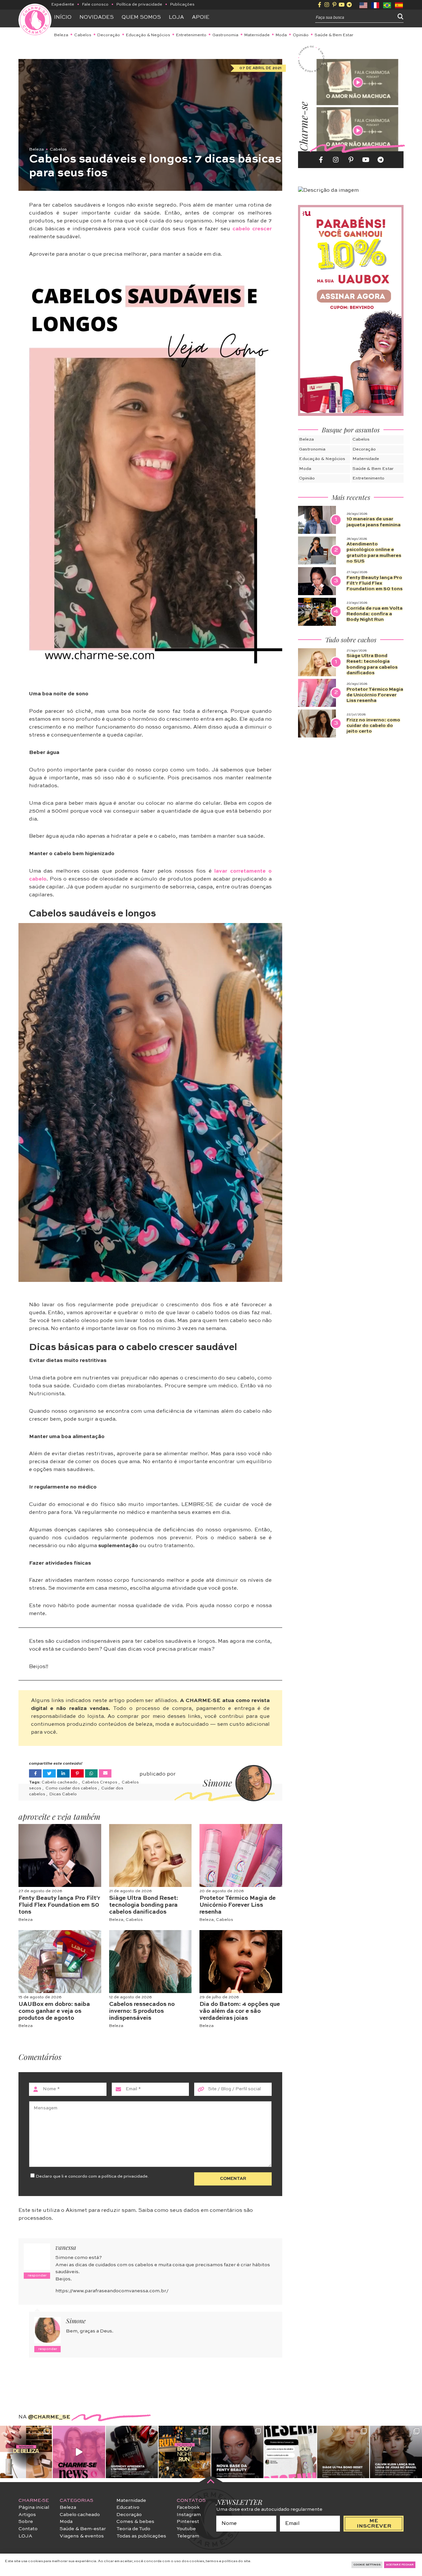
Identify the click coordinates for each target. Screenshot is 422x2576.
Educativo (128, 2507)
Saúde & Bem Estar (334, 35)
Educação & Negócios (148, 35)
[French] (376, 5)
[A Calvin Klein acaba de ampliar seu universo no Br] (396, 2452)
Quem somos (141, 17)
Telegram (188, 2536)
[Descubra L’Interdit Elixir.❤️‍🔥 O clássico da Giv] (132, 2452)
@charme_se (49, 2417)
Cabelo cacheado (60, 1782)
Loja (176, 17)
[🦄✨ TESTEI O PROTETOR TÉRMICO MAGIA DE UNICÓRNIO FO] (290, 2452)
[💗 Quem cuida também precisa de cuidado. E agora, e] (79, 2452)
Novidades (97, 17)
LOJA (25, 2536)
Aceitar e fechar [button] (400, 2565)
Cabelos (83, 35)
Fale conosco (95, 5)
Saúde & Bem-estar (83, 2529)
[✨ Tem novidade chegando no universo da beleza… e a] (26, 2452)
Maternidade (257, 35)
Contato (28, 2529)
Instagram (189, 2515)
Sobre (26, 2522)
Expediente (63, 5)
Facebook (188, 2507)
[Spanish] (399, 5)
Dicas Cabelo (63, 1794)
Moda (281, 35)
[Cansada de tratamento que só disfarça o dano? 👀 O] (343, 2452)
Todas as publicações (141, 2536)
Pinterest (188, 2522)
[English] (364, 5)
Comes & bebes (135, 2522)
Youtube (186, 2529)
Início (63, 17)
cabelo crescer (252, 229)
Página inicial (34, 2507)
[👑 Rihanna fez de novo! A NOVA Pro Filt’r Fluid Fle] (237, 2452)
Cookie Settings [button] (367, 2565)
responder (37, 2276)
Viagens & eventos (82, 2536)
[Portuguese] (387, 5)
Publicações (182, 5)
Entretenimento (191, 35)
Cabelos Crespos (100, 1782)
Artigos (27, 2515)
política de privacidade (125, 2176)
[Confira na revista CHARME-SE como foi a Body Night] (185, 2452)
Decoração (109, 35)
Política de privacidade (139, 5)
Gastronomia (225, 35)
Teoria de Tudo (133, 2529)
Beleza (61, 35)
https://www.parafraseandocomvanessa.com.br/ (112, 2291)
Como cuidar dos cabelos (72, 1788)
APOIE (201, 17)
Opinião (301, 35)
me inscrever (374, 2524)
